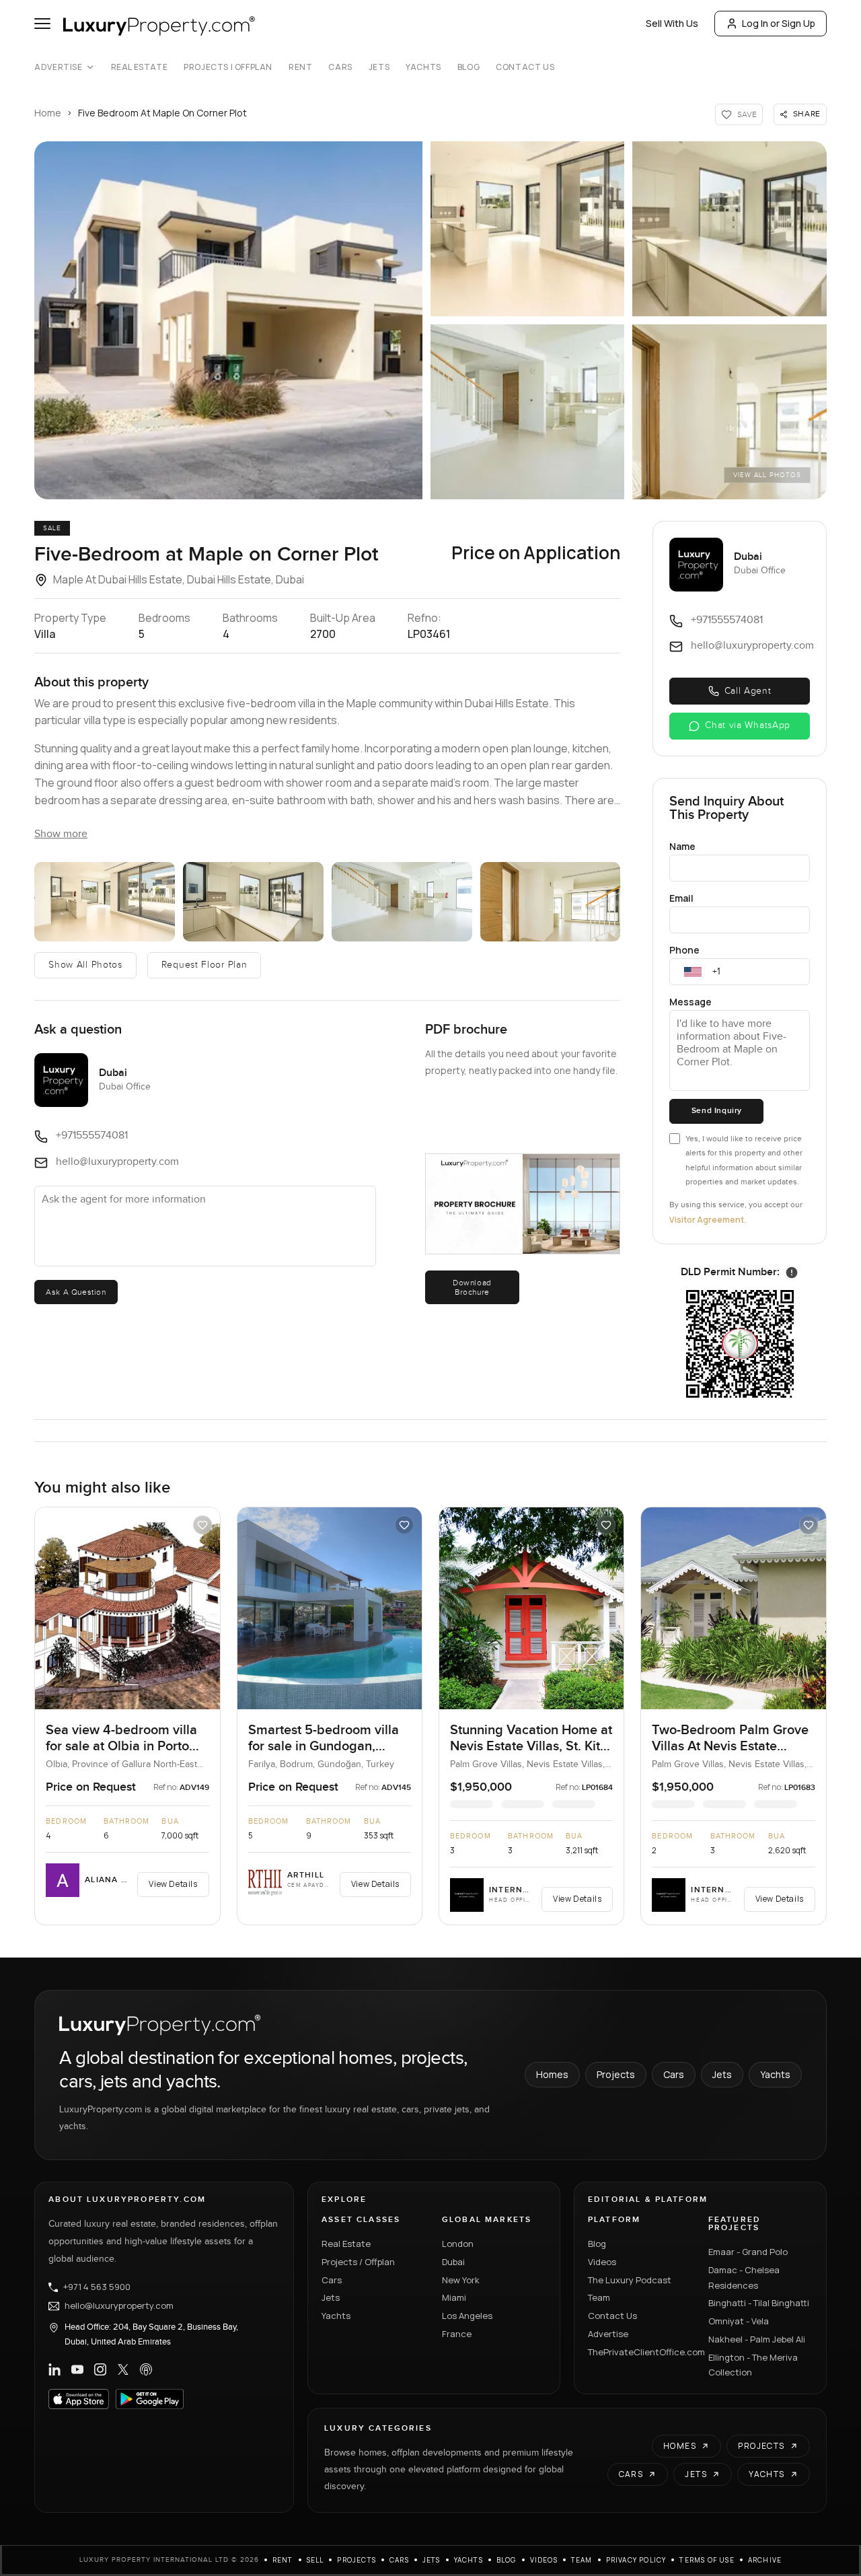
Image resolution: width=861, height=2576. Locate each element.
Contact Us (525, 67)
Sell (315, 2560)
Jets (379, 67)
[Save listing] (202, 1525)
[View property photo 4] (527, 412)
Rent (300, 67)
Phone (684, 950)
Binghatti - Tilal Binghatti (759, 2303)
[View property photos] (228, 320)
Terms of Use (707, 2560)
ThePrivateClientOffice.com (640, 2352)
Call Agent (748, 691)
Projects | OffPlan (228, 67)
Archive (765, 2560)
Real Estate (140, 67)
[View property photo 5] (729, 412)
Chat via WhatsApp (748, 725)
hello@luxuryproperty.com (119, 2306)
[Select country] (693, 972)
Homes (552, 2074)
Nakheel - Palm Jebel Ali (757, 2339)
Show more (61, 834)
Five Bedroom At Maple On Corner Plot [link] (162, 113)
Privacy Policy (636, 2560)
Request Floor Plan (204, 965)
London (458, 2244)
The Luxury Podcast (630, 2280)
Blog (469, 67)
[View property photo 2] (527, 229)
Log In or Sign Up (779, 23)
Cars (340, 67)
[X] (123, 2369)
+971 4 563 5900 (97, 2287)
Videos (602, 2262)
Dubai (453, 2262)
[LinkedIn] (54, 2369)
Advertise (58, 67)
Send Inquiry (717, 1111)
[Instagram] (100, 2369)
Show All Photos (85, 965)
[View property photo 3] (729, 229)
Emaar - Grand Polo (748, 2252)
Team (599, 2297)
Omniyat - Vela (739, 2321)
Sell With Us (672, 23)
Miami (454, 2297)
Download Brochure (472, 1287)
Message (690, 1002)
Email (681, 898)
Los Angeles (467, 2316)
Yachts (423, 67)
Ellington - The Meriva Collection (753, 2365)
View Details (173, 1884)
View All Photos (767, 475)
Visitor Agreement (707, 1220)
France (457, 2334)
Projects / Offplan (358, 2262)
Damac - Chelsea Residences (744, 2278)
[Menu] (42, 24)
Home (48, 113)
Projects (616, 2074)
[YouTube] (77, 2369)
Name (682, 846)
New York (461, 2280)
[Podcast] (146, 2369)
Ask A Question (76, 1292)
